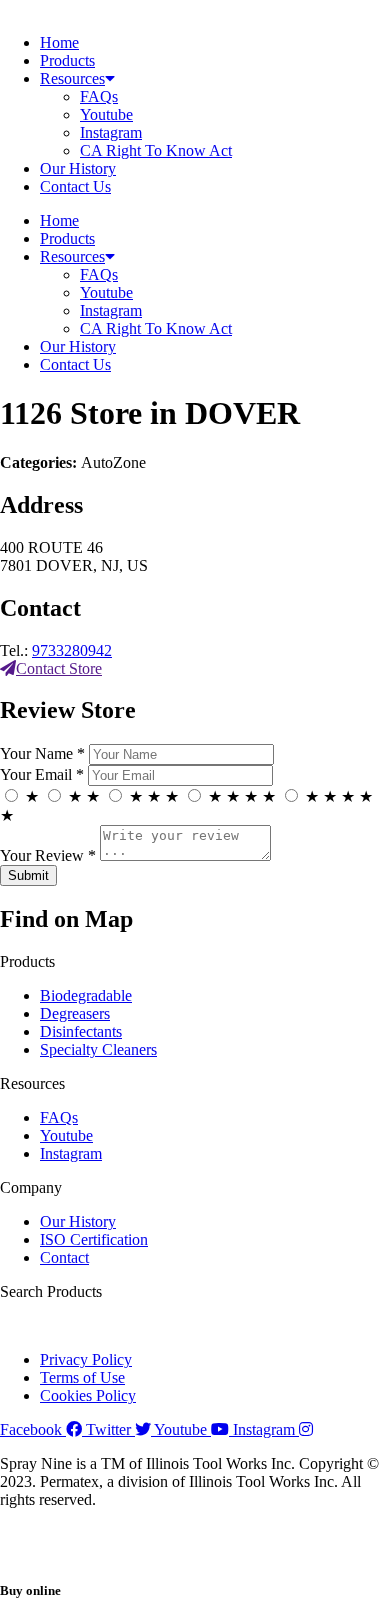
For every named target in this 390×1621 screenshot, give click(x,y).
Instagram (111, 132)
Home (59, 42)
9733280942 (72, 650)
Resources (72, 78)
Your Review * (48, 855)
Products (67, 60)
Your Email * (42, 774)
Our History (78, 168)
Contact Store (59, 668)
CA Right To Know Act (156, 150)
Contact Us (75, 186)
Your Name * (42, 753)
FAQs (99, 96)
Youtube (106, 114)
